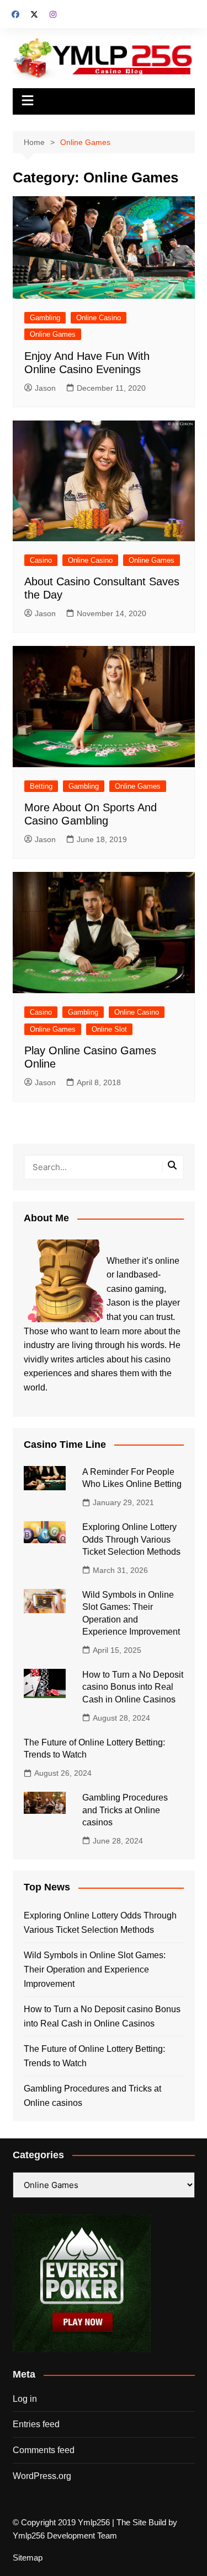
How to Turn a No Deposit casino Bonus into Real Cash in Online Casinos (133, 1687)
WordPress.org (42, 2476)
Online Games (53, 334)
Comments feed (44, 2450)
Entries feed (36, 2424)
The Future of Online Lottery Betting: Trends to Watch (94, 2056)
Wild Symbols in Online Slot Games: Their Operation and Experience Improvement (95, 1969)
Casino (41, 560)
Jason (45, 388)
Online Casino (99, 318)
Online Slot (109, 1029)
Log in (25, 2399)
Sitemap (28, 2558)
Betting (41, 786)
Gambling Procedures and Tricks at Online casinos (125, 1810)
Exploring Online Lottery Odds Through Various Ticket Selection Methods (131, 1539)
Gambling (45, 318)
